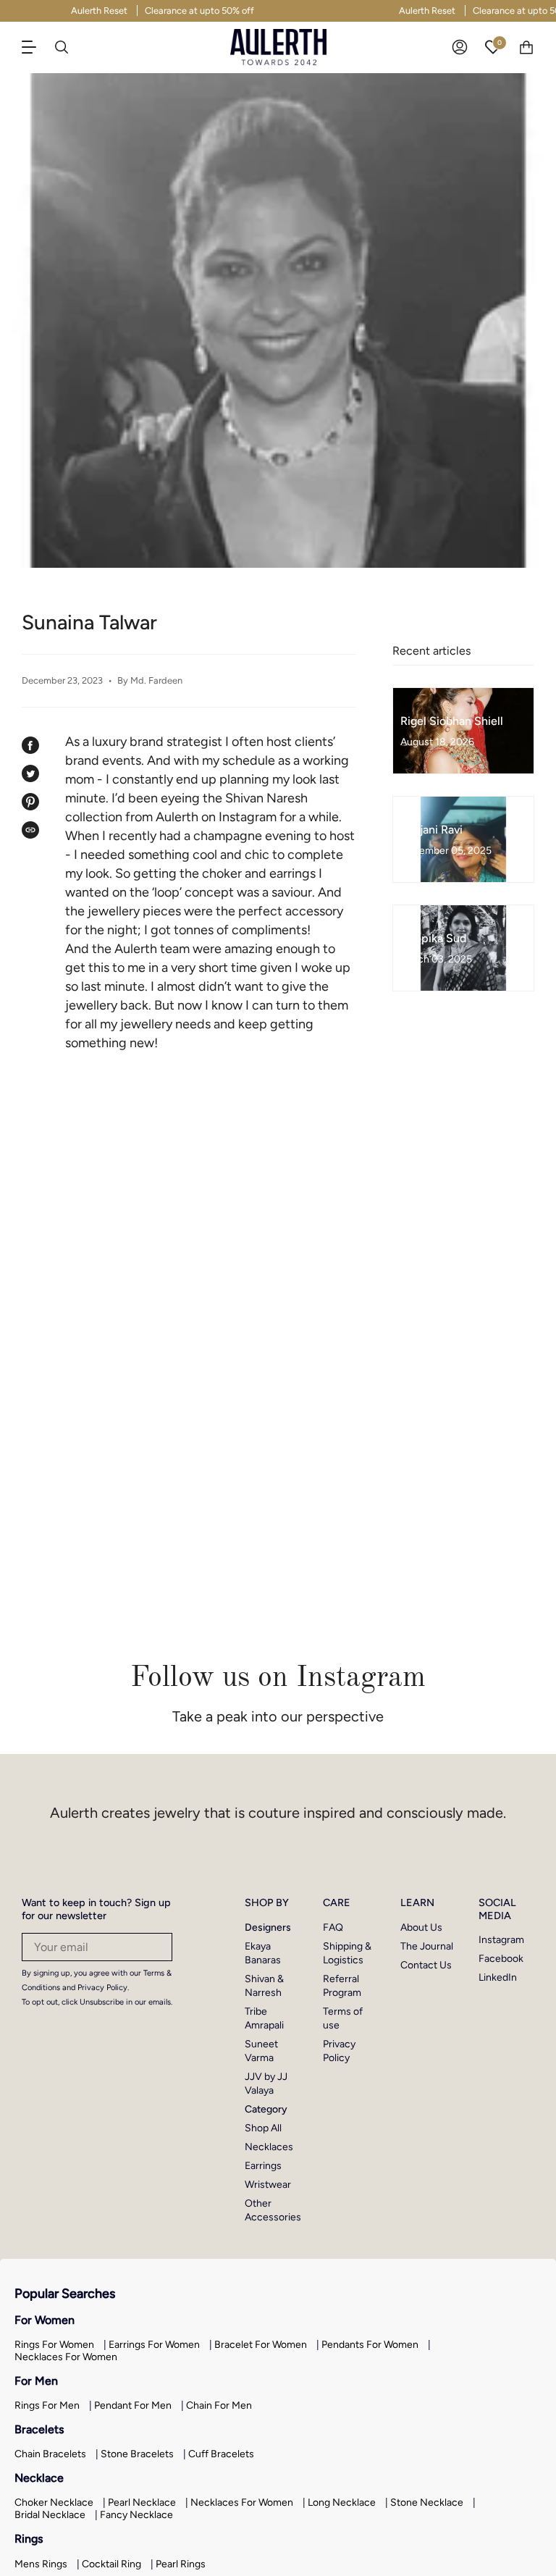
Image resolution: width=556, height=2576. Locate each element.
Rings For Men (47, 2405)
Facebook (501, 1959)
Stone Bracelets (137, 2454)
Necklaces (269, 2147)
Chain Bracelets (50, 2454)
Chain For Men (219, 2405)
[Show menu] (36, 47)
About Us (421, 1927)
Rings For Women (54, 2345)
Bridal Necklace (50, 2515)
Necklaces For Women (66, 2357)
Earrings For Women (154, 2345)
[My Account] (460, 47)
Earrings (263, 2166)
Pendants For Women (370, 2345)
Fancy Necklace (136, 2515)
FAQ (333, 1927)
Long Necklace (342, 2502)
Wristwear (268, 2185)
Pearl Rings (181, 2564)
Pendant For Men (133, 2405)
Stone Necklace (427, 2502)
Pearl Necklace (142, 2502)
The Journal (427, 1946)
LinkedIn (498, 1977)
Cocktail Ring (111, 2564)
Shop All (263, 2128)
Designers (268, 1927)
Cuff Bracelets (221, 2454)
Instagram (501, 1940)
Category (266, 2109)
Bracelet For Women (261, 2345)
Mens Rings (41, 2564)
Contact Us (426, 1965)
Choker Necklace (54, 2502)
